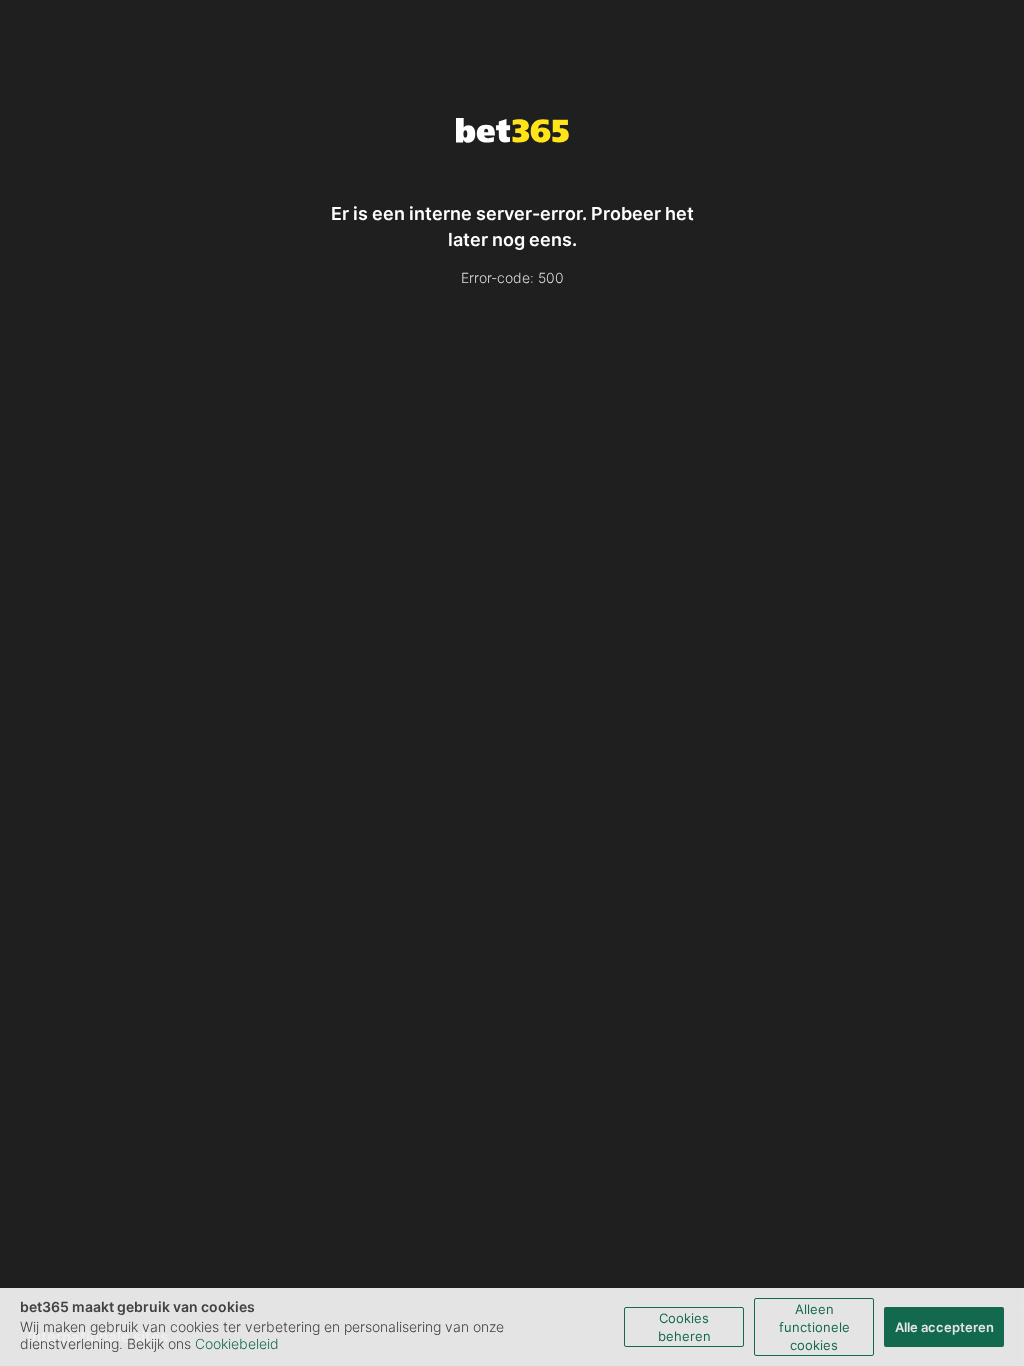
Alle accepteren (944, 1327)
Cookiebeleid (237, 1343)
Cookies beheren (684, 1327)
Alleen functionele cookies (814, 1327)
